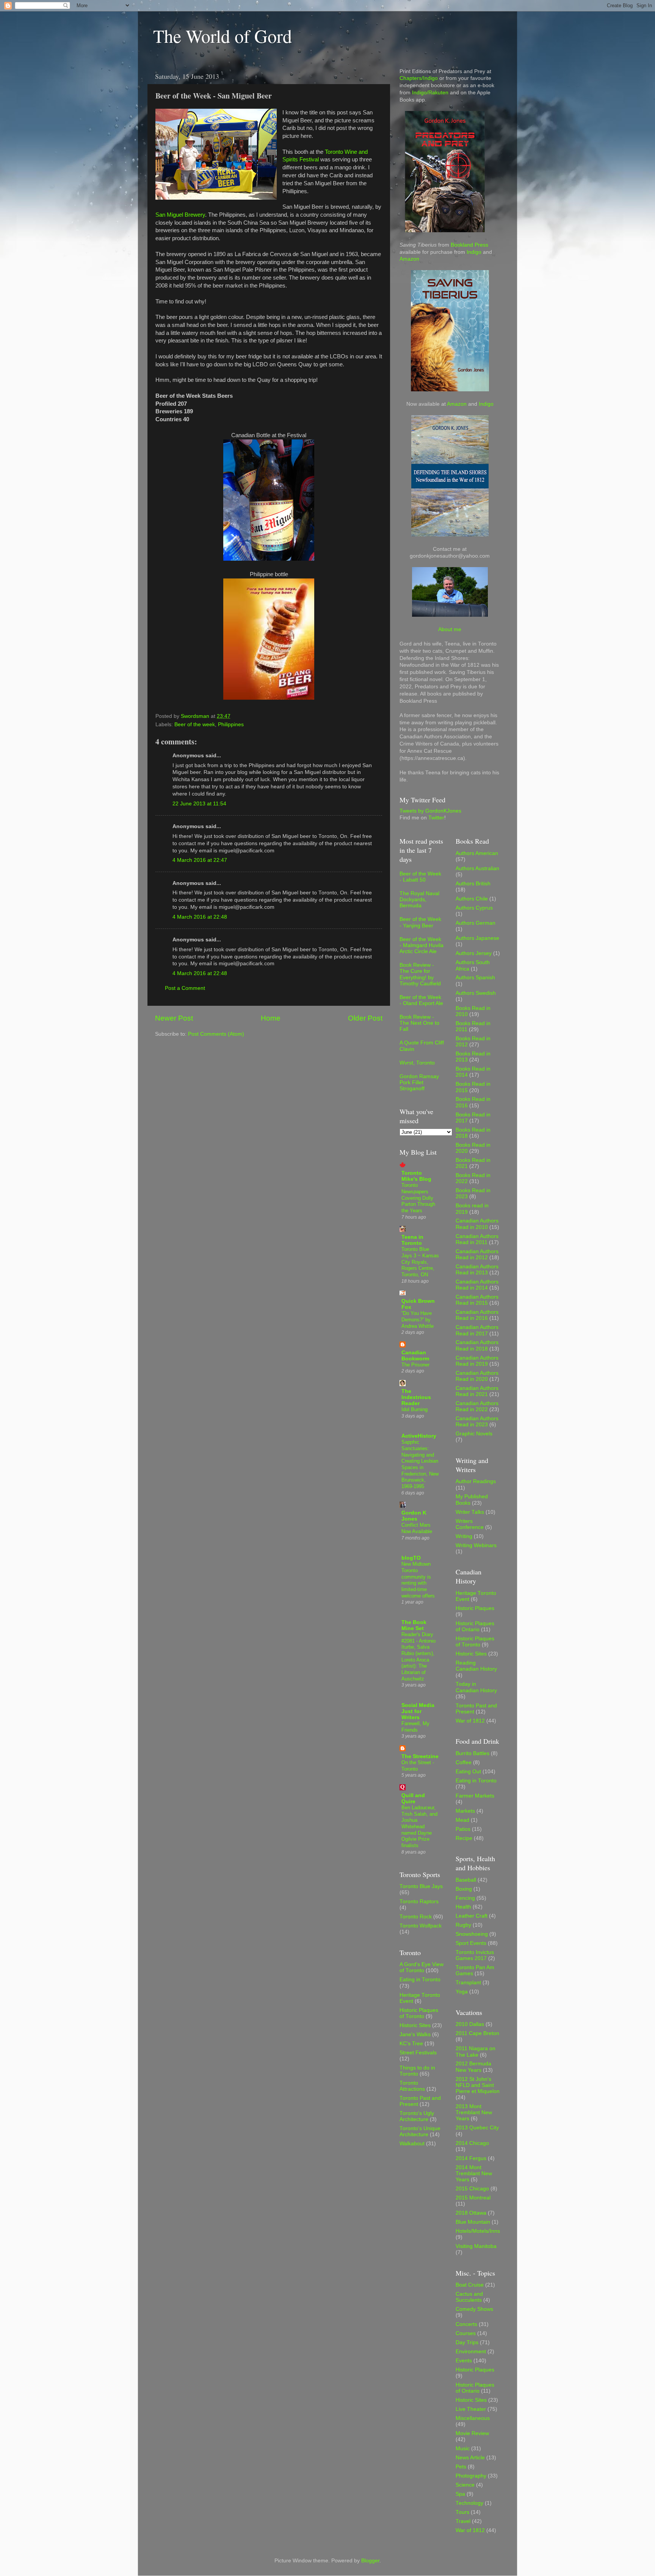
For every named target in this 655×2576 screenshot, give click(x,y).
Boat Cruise (470, 2285)
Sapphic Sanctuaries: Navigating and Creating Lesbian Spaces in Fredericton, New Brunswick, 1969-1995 (420, 1464)
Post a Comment (185, 988)
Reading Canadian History (476, 1666)
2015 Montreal (473, 2198)
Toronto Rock (416, 1917)
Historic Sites (415, 2025)
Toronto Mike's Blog (416, 1176)
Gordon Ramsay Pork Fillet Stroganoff (419, 1082)
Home (271, 1018)
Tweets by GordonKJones (430, 811)
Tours (462, 2512)
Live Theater (471, 2409)
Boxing (464, 1889)
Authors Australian (477, 868)
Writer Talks (470, 1512)
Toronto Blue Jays (421, 1886)
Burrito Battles (472, 1753)
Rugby (463, 1925)
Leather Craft (472, 1916)
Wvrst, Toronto (417, 1063)
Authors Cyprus (474, 908)
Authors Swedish (476, 993)
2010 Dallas (470, 2024)
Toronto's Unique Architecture (420, 2131)
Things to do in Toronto (417, 2071)
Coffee (464, 1762)
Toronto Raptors (419, 1902)
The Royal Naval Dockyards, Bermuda (419, 900)
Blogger (370, 2561)
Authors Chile (472, 899)
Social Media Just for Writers (418, 1711)
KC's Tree (411, 2044)
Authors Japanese (477, 938)
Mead (462, 1820)
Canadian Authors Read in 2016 (477, 1315)
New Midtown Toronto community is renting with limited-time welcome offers (418, 1580)
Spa (460, 2494)
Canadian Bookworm (415, 1356)
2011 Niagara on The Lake (476, 2052)
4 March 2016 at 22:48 (200, 917)
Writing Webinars (476, 1545)
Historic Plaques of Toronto (419, 2013)
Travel (463, 2521)
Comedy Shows (474, 2309)
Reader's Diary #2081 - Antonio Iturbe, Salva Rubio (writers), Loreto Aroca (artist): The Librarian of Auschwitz (418, 1657)
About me (450, 629)
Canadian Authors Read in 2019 (477, 1361)
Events (464, 2361)
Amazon (409, 259)
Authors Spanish (475, 978)
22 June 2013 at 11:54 (199, 804)
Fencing (465, 1898)
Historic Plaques (475, 1608)
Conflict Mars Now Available (417, 1528)
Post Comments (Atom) (216, 1034)
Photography (471, 2476)
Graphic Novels (474, 1434)
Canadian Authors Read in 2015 (477, 1300)
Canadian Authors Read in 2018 (477, 1345)
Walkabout (412, 2144)
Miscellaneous (473, 2418)
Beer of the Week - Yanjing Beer (420, 922)
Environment (471, 2352)
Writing (464, 1536)
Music (463, 2449)
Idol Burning (414, 1409)
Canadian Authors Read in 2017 (477, 1330)
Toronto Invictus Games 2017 (475, 1955)
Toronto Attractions (412, 2086)
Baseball (466, 1880)
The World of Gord (223, 36)
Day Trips (467, 2342)
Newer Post (174, 1018)
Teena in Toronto (412, 1240)
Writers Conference (470, 1524)
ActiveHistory (419, 1436)
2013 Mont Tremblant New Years (474, 2113)
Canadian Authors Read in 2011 (477, 1239)
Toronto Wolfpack (421, 1926)
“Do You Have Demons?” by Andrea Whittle (418, 1319)
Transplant (468, 1983)
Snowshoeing (472, 1934)
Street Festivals (418, 2053)
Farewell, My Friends (415, 1727)
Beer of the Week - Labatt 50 (420, 877)
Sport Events (471, 1943)
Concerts (466, 2324)
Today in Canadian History (476, 1687)
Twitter (436, 818)
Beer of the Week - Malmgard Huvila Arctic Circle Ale (422, 945)
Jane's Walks (415, 2034)
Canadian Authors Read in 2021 (477, 1391)
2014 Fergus (471, 2158)
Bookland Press (469, 245)
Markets (465, 1811)
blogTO (411, 1558)
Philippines (231, 724)
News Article (470, 2458)
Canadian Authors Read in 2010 (477, 1224)
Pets (461, 2467)
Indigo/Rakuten (430, 93)
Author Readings (476, 1481)
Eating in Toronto (420, 1980)
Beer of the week (195, 724)
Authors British (473, 884)
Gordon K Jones (414, 1516)
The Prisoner (415, 1365)
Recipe (464, 1838)
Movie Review (472, 2433)
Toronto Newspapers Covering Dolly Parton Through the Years (418, 1198)
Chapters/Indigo (419, 78)
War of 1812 (470, 1721)
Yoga (462, 1992)
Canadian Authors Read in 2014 (477, 1285)
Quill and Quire (413, 1798)
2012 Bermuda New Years (473, 2067)
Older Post (365, 1018)
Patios (463, 1829)
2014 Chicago (472, 2143)
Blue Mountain (473, 2222)
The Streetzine (420, 1756)
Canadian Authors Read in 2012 (477, 1254)
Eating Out (468, 1772)
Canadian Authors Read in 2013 (477, 1270)
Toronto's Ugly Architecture (417, 2116)
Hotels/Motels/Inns (478, 2231)
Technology (469, 2503)
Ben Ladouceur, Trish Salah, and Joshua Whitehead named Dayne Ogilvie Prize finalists (419, 1826)
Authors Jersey (474, 953)
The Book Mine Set (414, 1625)
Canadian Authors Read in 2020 (477, 1376)
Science (465, 2485)
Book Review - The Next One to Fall (419, 1023)
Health (463, 1907)
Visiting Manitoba (476, 2246)
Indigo (474, 252)
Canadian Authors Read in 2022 (477, 1406)
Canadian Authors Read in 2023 (477, 1422)
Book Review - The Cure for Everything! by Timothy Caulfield (420, 974)
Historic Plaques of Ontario (475, 1626)
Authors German (476, 923)
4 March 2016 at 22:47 (200, 860)
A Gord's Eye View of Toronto (422, 1967)
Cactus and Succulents (469, 2297)
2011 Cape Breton (477, 2033)
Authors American (477, 853)
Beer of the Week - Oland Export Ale (421, 1000)
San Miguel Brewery (180, 215)
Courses (466, 2333)
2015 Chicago (472, 2189)
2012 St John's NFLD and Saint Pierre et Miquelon (478, 2085)
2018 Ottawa (471, 2213)
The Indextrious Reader (416, 1397)
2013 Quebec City (477, 2128)
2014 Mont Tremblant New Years (474, 2173)
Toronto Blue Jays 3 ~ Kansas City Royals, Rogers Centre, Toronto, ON (420, 1262)
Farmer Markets (475, 1796)
